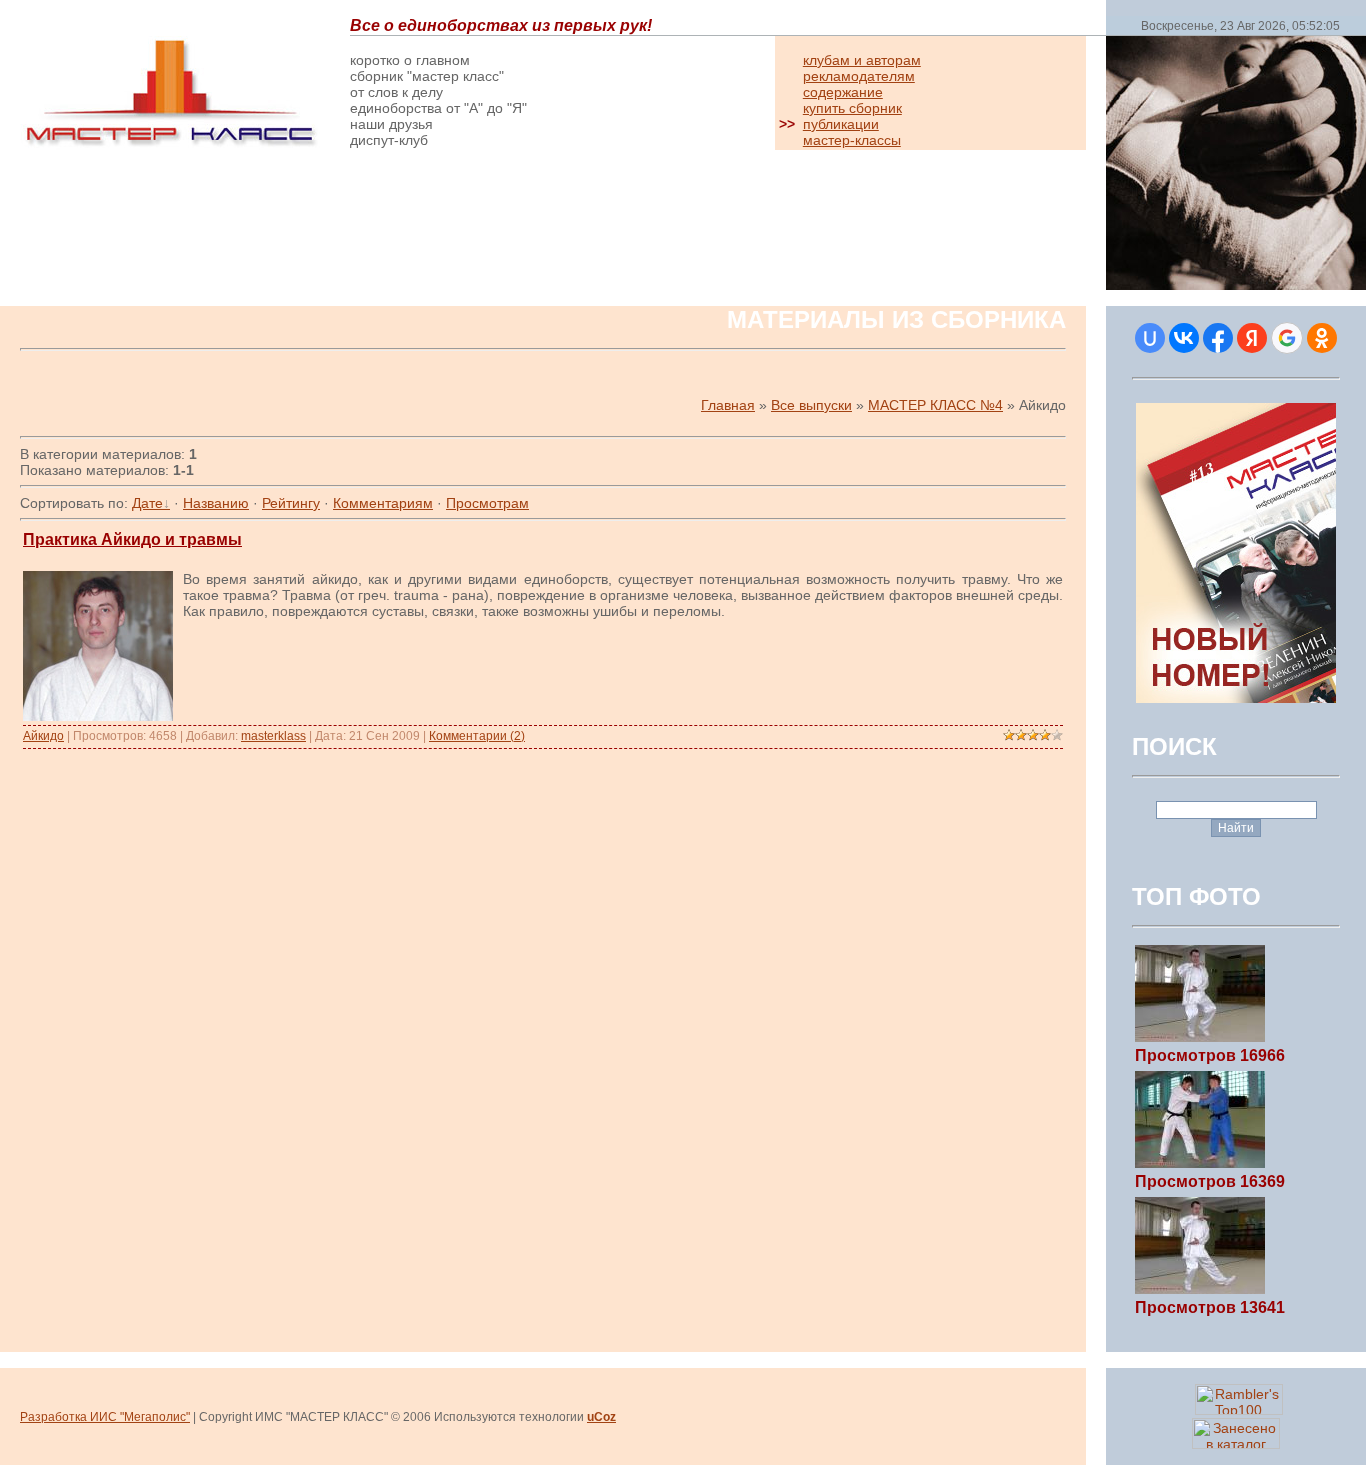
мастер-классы (852, 140)
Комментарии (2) (477, 736)
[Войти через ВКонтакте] (1184, 338)
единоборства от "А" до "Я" (438, 108)
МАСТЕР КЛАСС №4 (935, 405)
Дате (147, 503)
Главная (728, 405)
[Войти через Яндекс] (1252, 338)
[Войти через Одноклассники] (1322, 338)
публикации (841, 124)
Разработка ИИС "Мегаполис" (105, 1417)
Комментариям (383, 503)
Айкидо (43, 736)
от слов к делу (396, 92)
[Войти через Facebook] (1218, 338)
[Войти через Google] (1287, 338)
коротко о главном (410, 60)
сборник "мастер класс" (427, 76)
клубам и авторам (862, 60)
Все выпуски (811, 405)
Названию (216, 503)
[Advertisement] (254, 232)
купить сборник (852, 108)
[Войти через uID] (1150, 338)
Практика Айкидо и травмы (132, 539)
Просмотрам (487, 503)
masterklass (273, 736)
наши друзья (391, 124)
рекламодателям (859, 76)
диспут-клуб (389, 140)
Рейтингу (291, 503)
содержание (843, 92)
